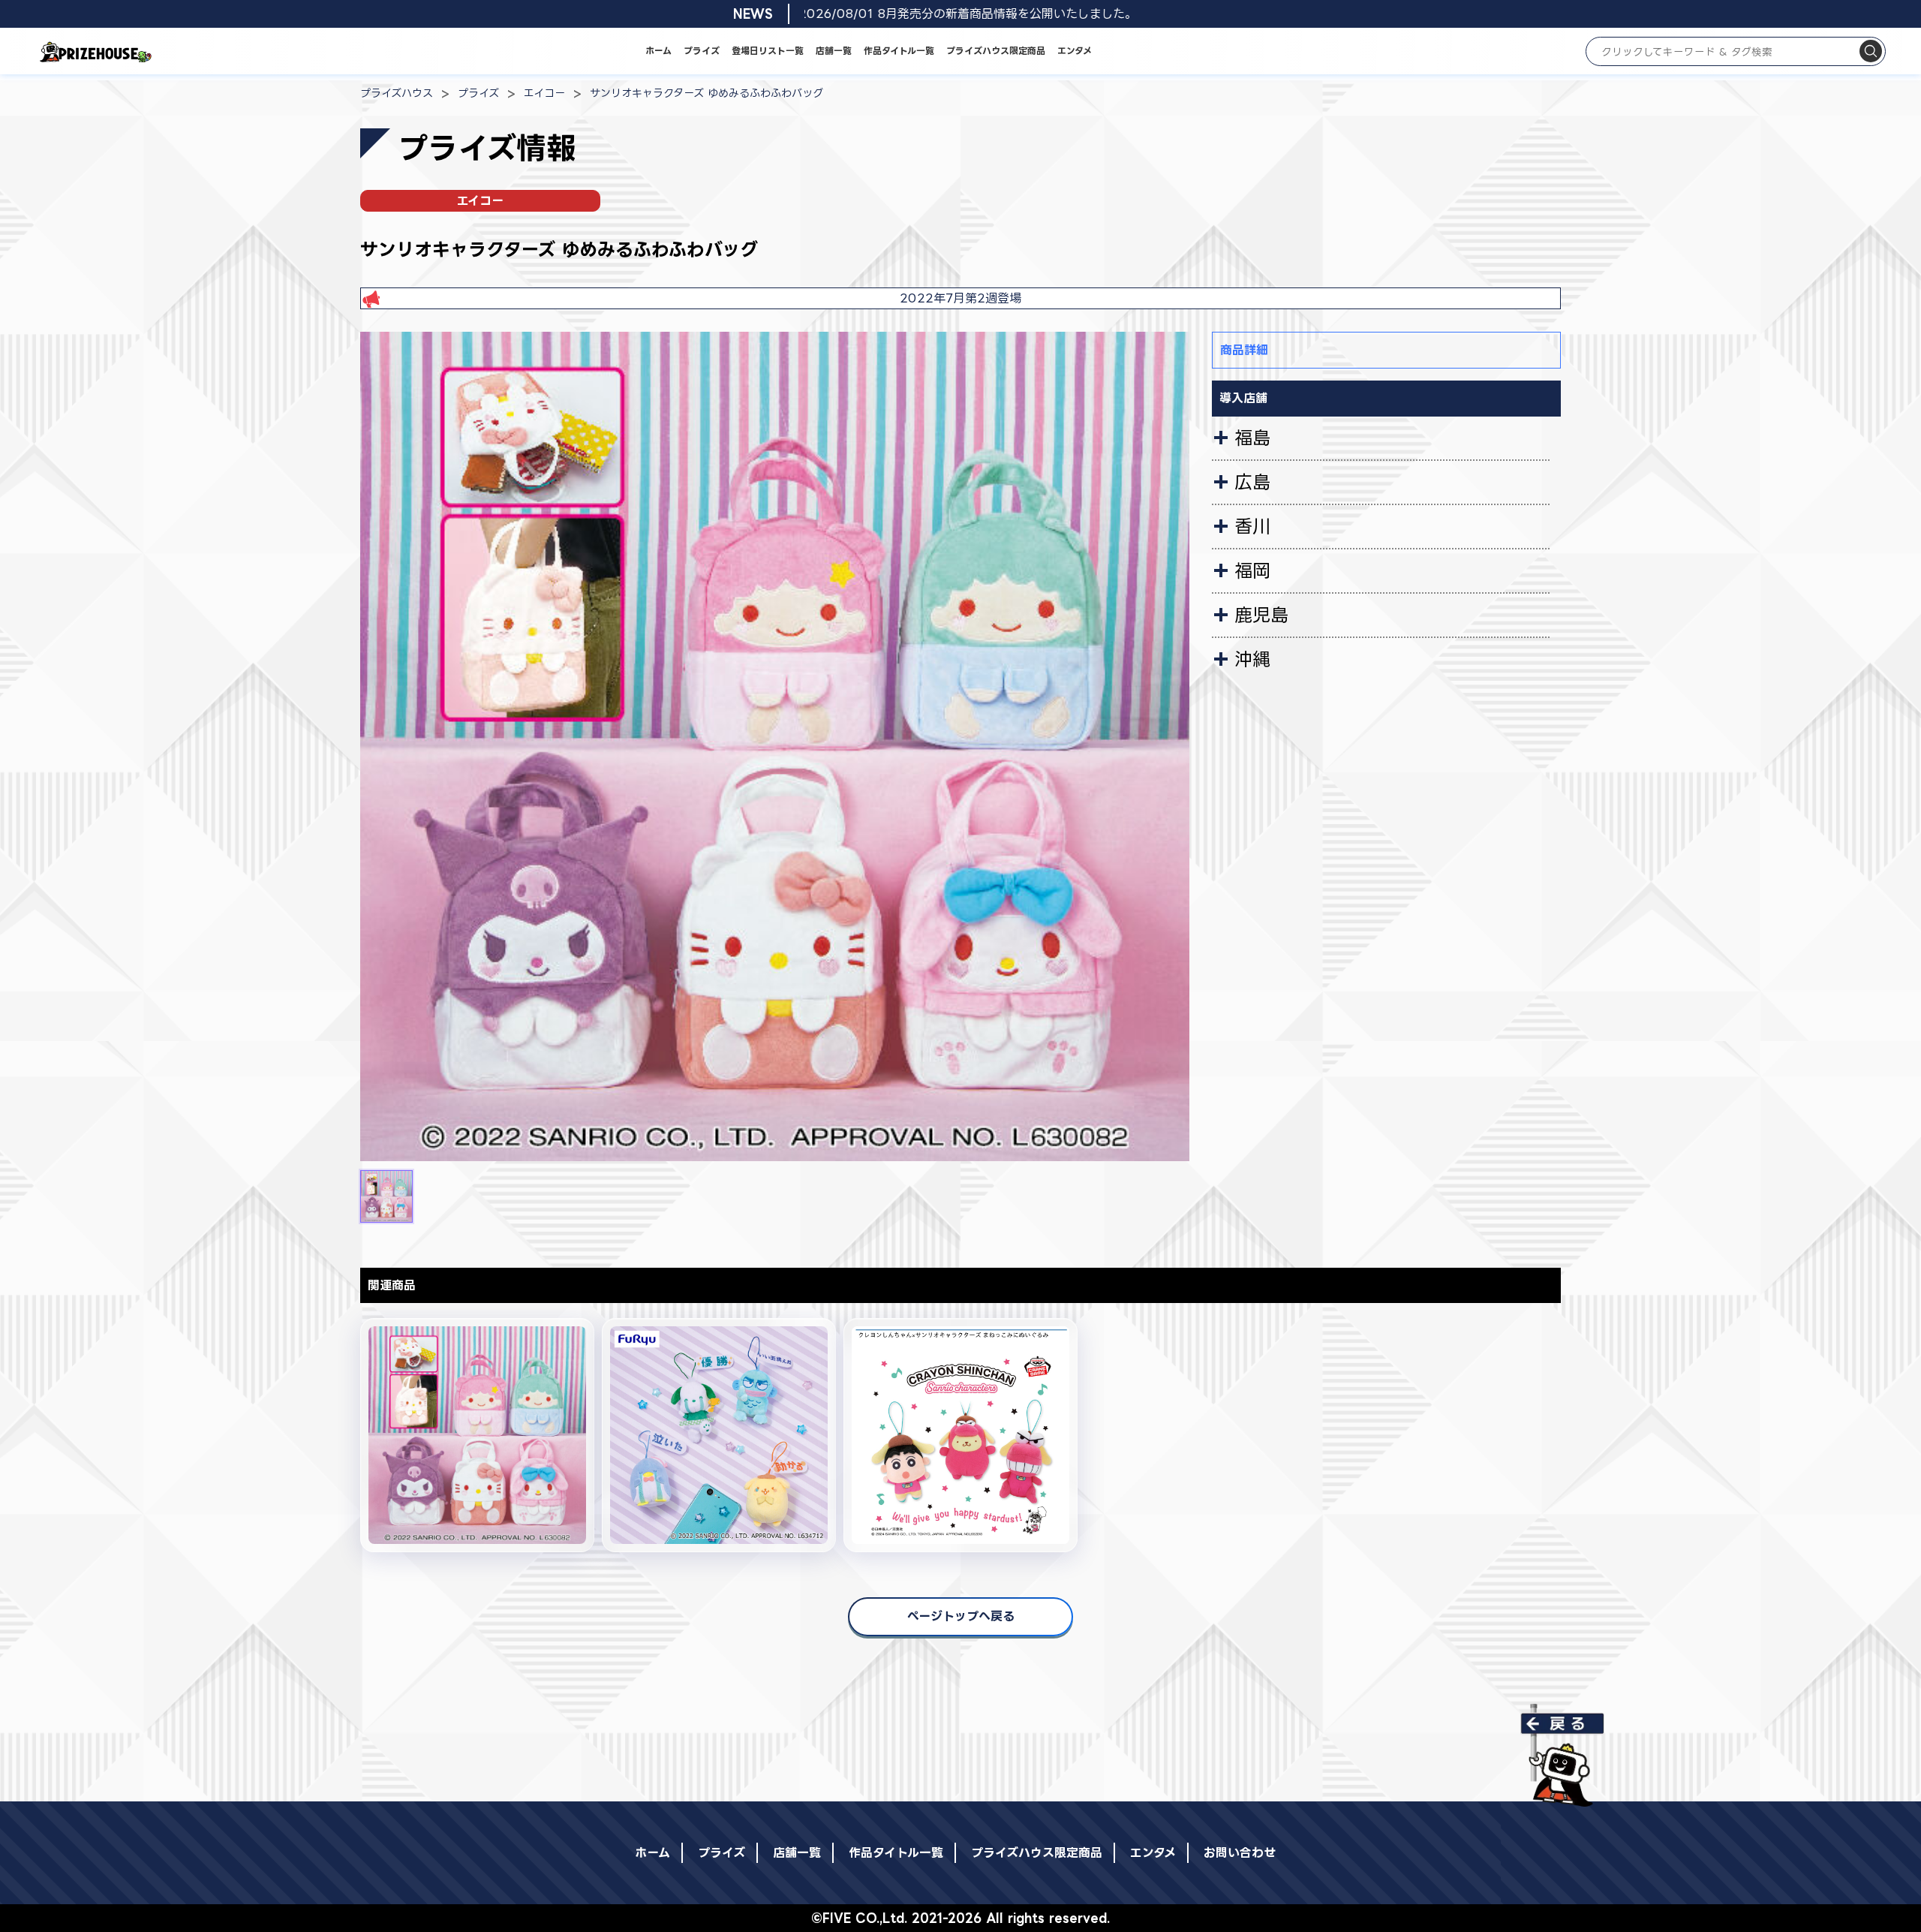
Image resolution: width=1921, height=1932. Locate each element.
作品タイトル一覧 (899, 51)
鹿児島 (1261, 615)
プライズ (702, 51)
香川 (1252, 526)
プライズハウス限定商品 (996, 51)
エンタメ (1075, 51)
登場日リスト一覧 (768, 51)
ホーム (658, 51)
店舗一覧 (834, 51)
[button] (386, 1196)
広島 (1252, 482)
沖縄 (1252, 659)
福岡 (1252, 570)
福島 (1252, 438)
